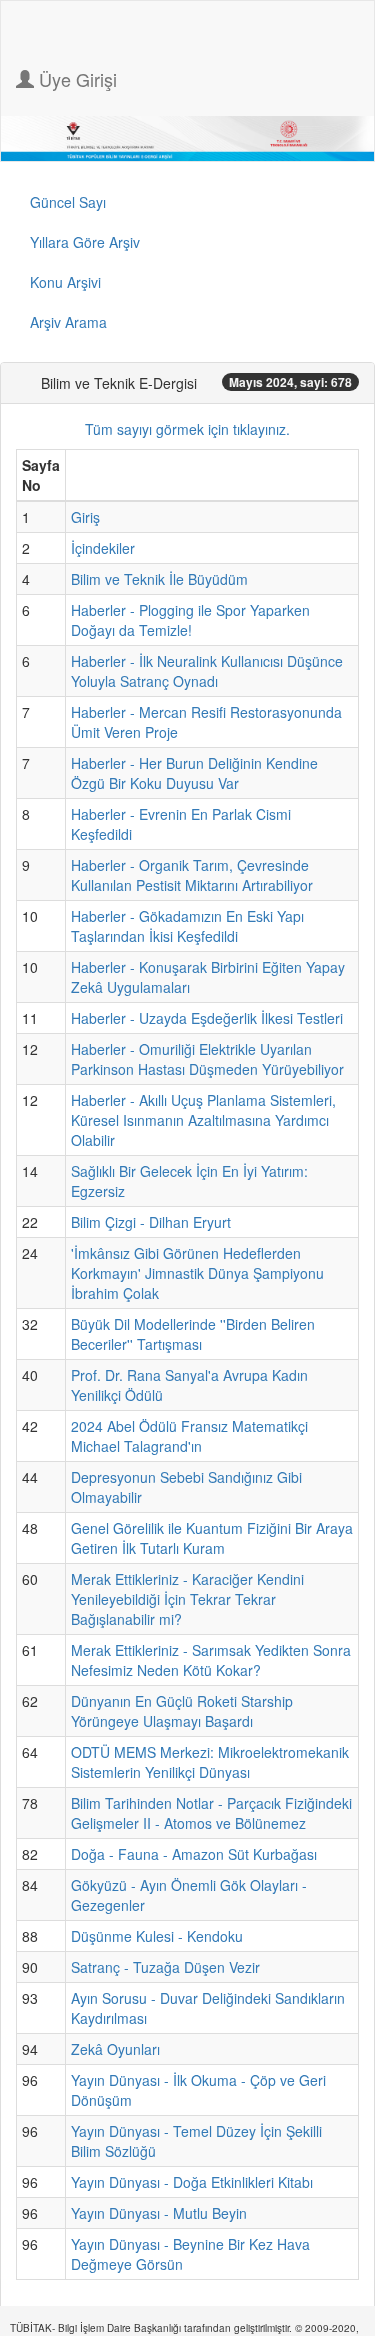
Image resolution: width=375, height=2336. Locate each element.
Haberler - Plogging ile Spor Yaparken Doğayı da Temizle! (190, 620)
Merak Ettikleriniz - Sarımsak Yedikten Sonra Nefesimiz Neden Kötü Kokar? (211, 1660)
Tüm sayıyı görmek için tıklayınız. (187, 429)
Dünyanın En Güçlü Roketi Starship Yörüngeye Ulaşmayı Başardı (182, 1711)
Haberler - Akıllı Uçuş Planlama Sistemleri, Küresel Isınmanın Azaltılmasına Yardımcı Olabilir (203, 1120)
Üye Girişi (75, 79)
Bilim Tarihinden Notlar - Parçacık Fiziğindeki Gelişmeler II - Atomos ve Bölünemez (211, 1813)
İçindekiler (103, 548)
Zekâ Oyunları (115, 2049)
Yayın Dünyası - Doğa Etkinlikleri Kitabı (192, 2182)
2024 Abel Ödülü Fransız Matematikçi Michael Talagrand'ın (189, 1436)
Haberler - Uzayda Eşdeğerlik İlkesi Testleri (207, 1018)
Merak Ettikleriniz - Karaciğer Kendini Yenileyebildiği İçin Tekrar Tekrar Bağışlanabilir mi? (187, 1599)
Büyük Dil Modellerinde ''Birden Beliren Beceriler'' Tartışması (193, 1334)
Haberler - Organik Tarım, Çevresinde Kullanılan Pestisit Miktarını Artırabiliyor (192, 875)
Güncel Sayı (68, 202)
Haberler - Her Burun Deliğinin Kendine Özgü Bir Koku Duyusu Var (194, 773)
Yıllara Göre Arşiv (85, 242)
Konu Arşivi (65, 282)
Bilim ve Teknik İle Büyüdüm (159, 579)
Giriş (85, 517)
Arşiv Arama (68, 322)
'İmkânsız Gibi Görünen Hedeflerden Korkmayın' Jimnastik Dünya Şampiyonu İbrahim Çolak (197, 1273)
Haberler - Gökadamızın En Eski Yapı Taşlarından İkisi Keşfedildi (187, 926)
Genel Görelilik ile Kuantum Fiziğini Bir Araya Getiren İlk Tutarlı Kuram (212, 1538)
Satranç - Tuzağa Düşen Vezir (165, 1967)
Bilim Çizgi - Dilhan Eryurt (151, 1222)
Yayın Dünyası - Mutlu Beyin (159, 2213)
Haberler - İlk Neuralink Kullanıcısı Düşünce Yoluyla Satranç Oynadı (207, 671)
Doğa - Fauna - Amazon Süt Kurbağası (194, 1854)
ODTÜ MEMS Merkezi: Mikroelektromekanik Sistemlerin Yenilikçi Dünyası (210, 1762)
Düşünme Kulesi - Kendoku (157, 1936)
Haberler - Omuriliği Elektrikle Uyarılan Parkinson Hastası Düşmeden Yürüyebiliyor (207, 1059)
